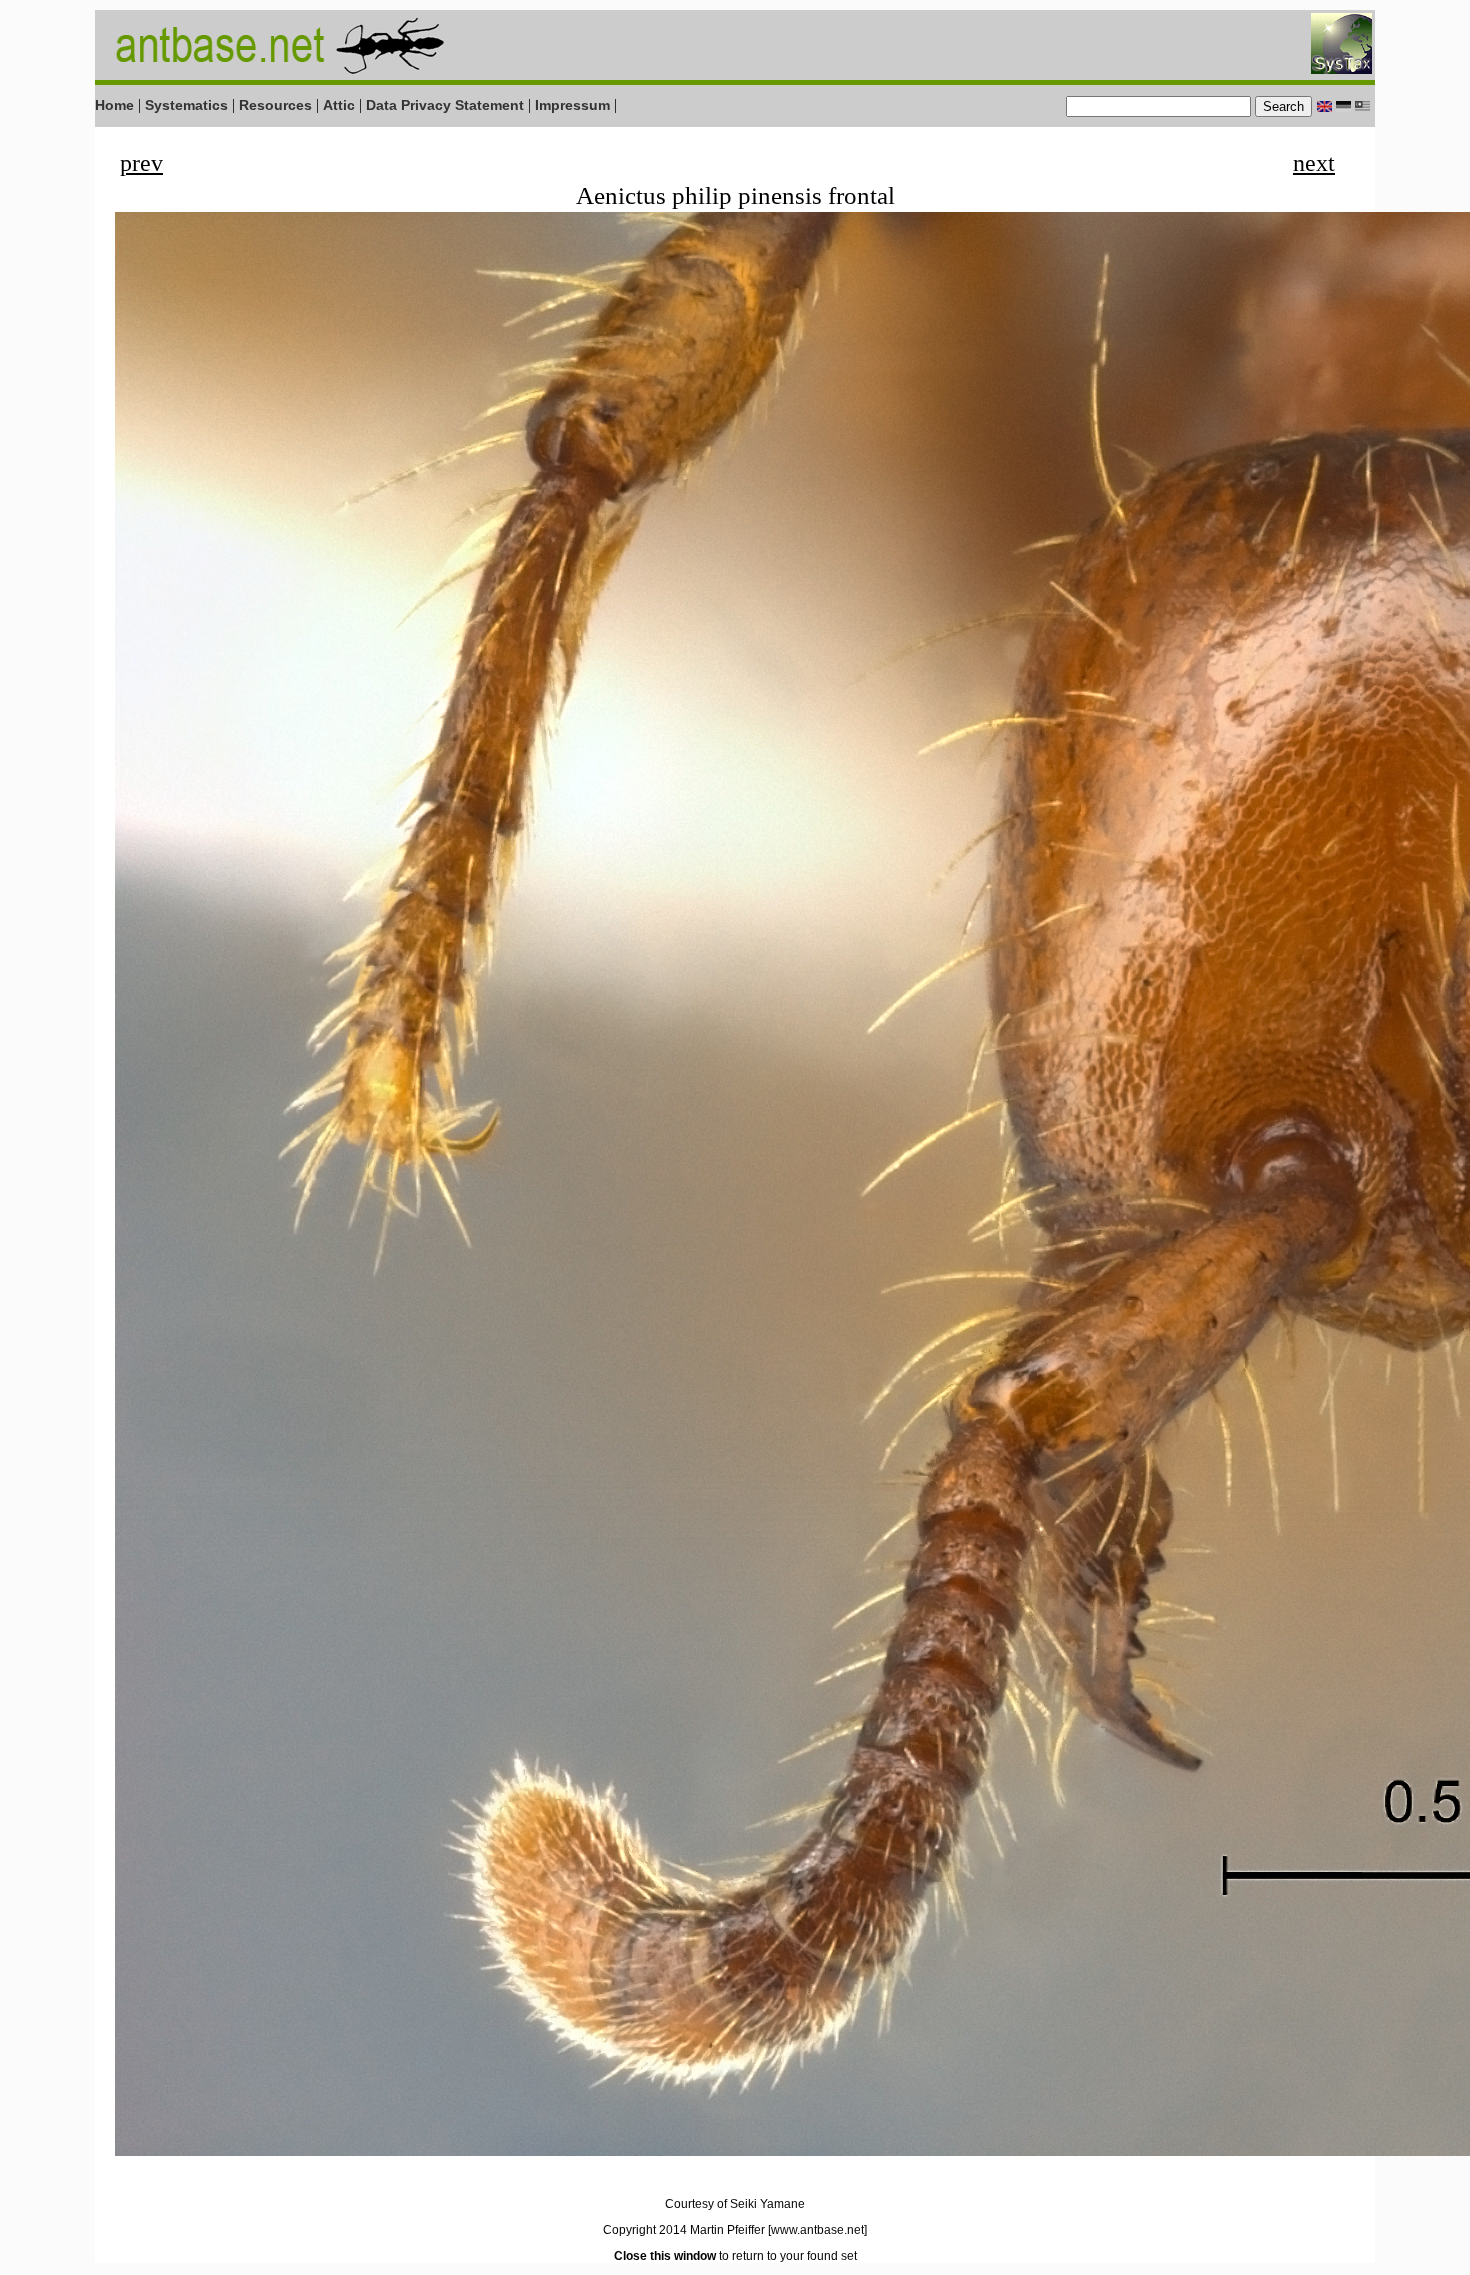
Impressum (572, 105)
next (1314, 163)
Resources (275, 105)
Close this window (665, 2256)
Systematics (186, 105)
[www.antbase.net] (817, 2230)
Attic (339, 105)
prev (141, 163)
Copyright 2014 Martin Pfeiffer (684, 2230)
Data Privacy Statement (445, 105)
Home (114, 105)
